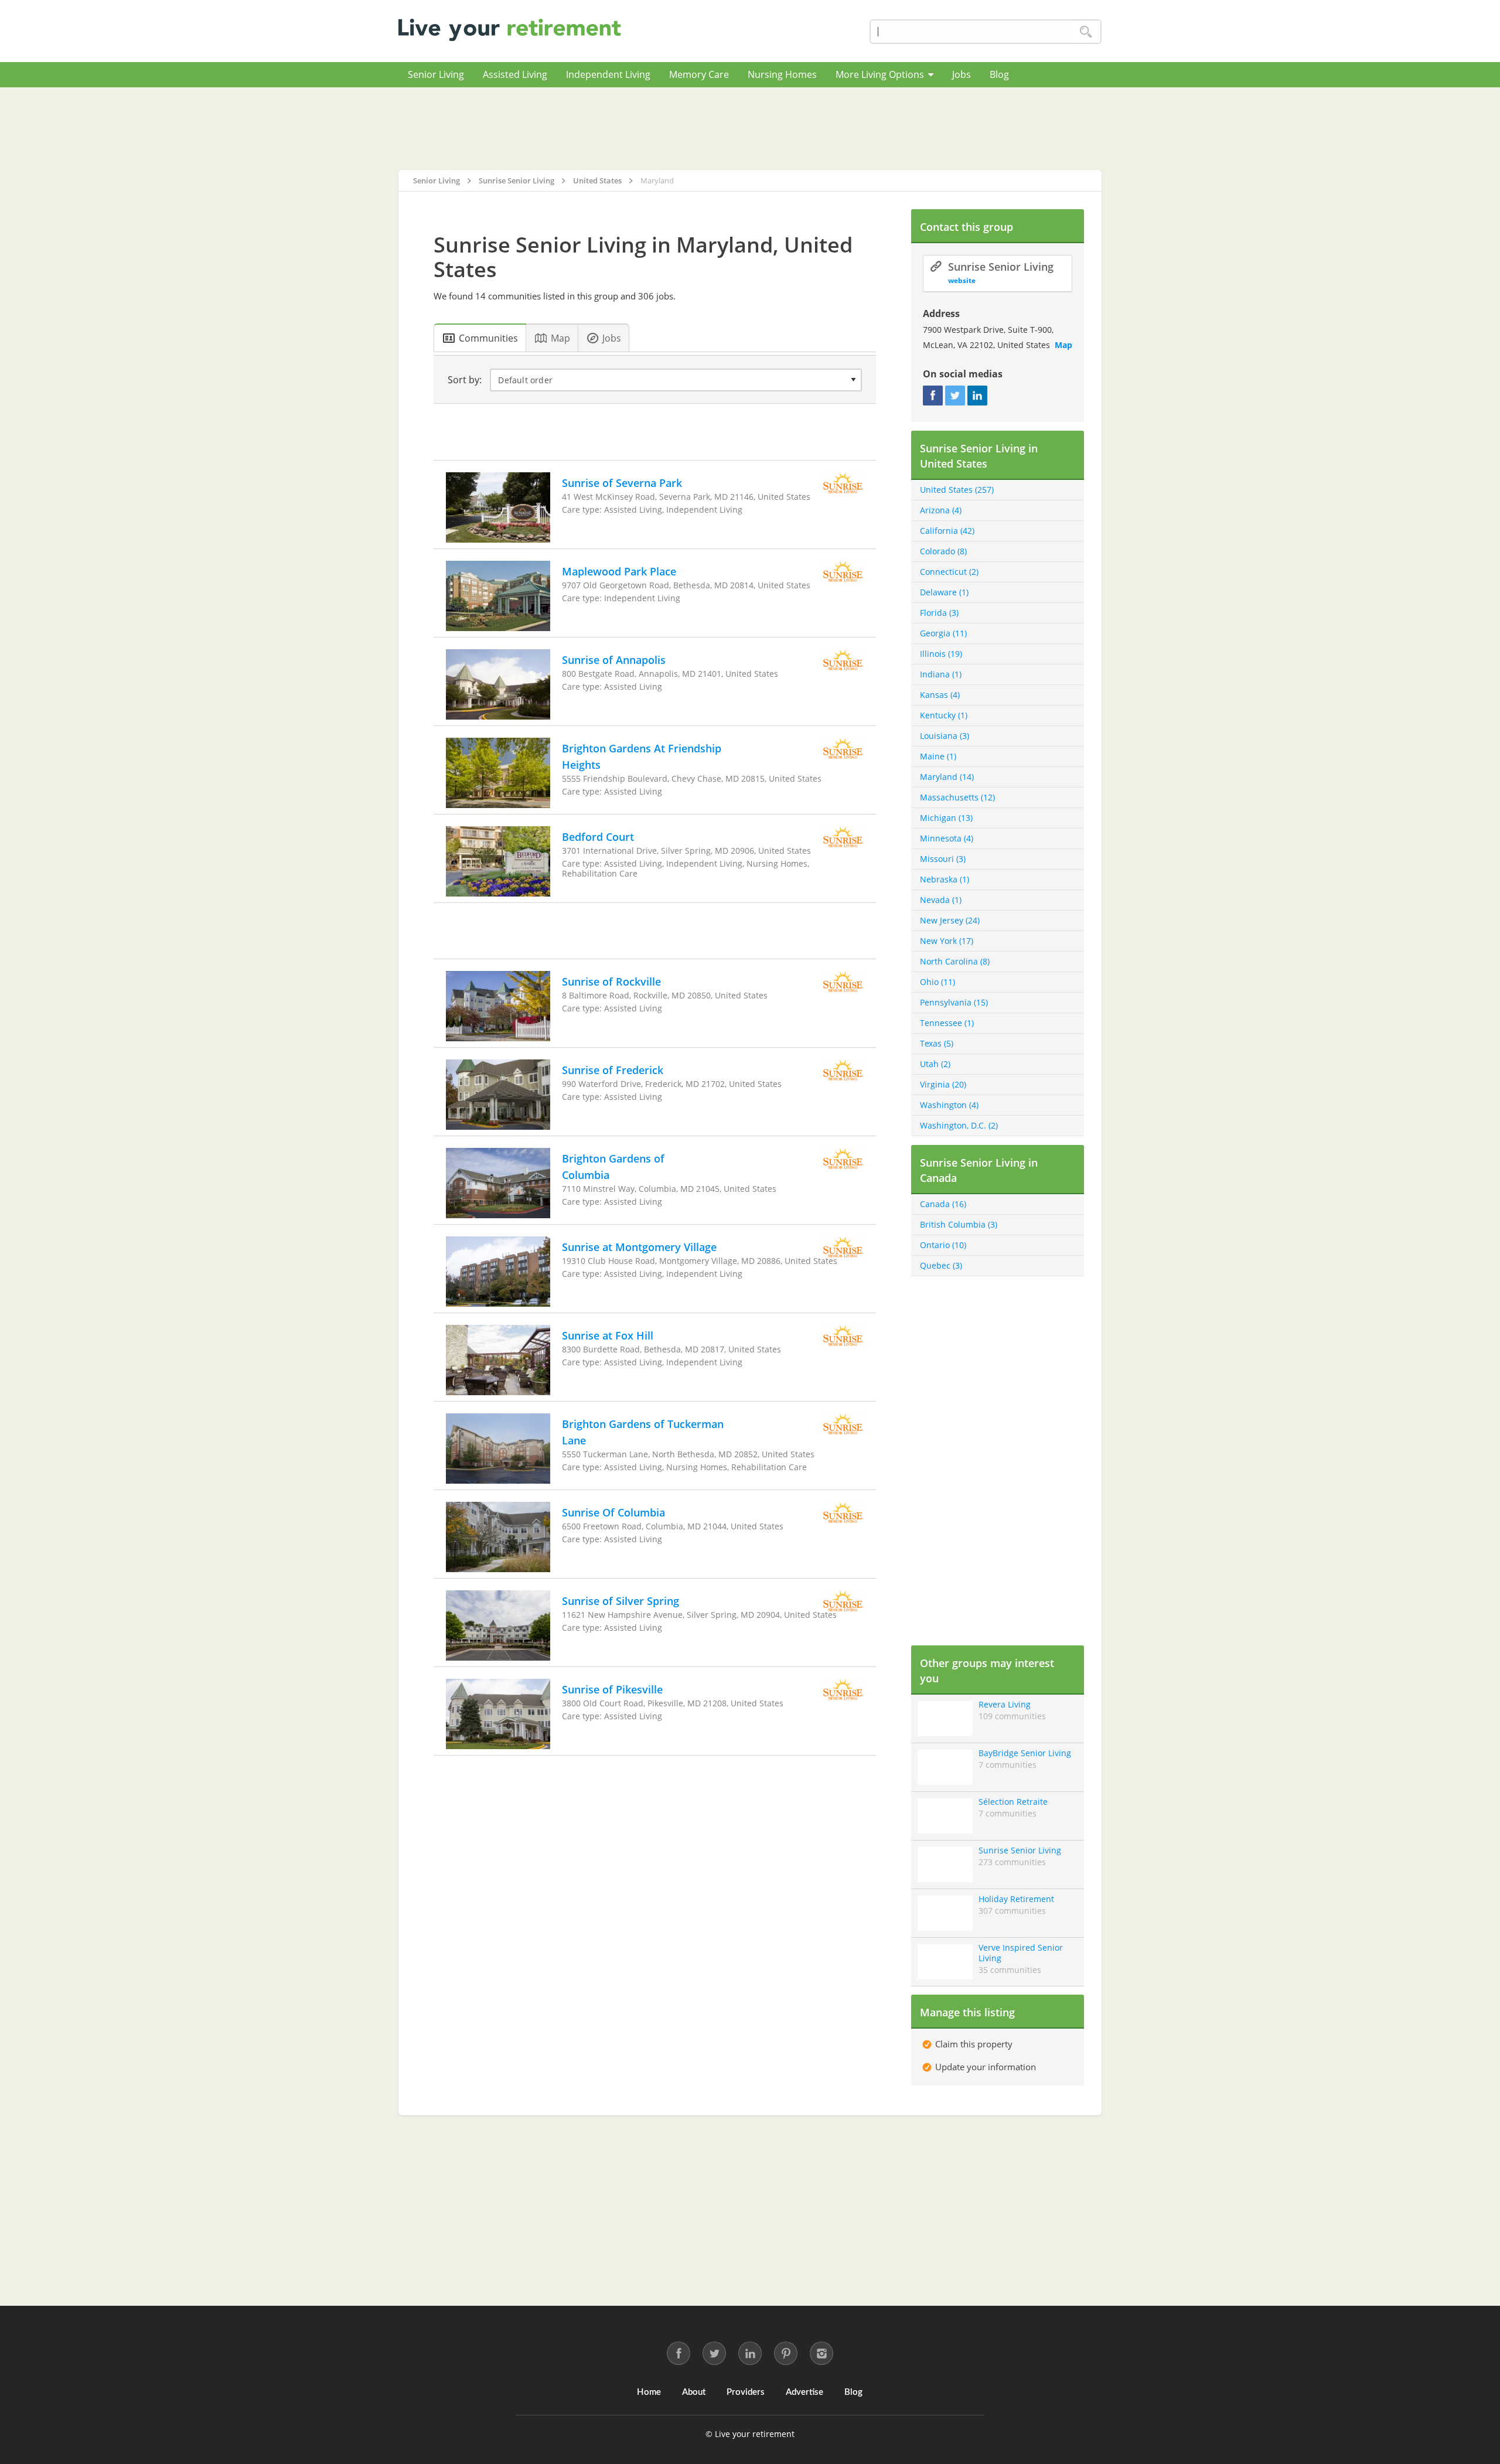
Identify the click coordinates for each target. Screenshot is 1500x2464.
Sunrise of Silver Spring (621, 1601)
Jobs (962, 74)
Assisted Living (515, 74)
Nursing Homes (782, 74)
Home (649, 2392)
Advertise (804, 2392)
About (694, 2392)
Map (1063, 345)
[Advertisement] (750, 128)
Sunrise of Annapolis (614, 660)
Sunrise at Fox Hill (608, 1335)
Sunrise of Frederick (613, 1070)
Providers (746, 2392)
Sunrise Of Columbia (613, 1512)
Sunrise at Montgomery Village (639, 1247)
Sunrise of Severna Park (622, 483)
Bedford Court (598, 837)
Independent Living (608, 74)
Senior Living (436, 74)
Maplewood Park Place (619, 571)
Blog (999, 74)
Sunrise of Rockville (611, 981)
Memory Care (699, 74)
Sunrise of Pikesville (612, 1689)
